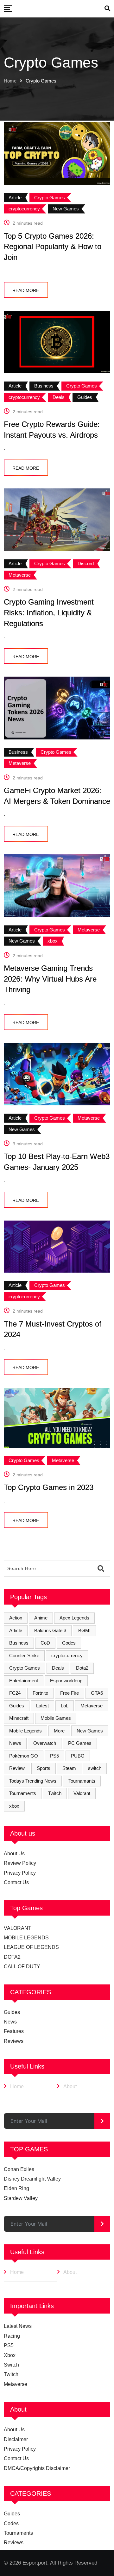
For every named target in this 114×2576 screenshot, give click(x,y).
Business (19, 1643)
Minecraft (19, 1718)
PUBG (78, 1756)
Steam (69, 1768)
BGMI (84, 1630)
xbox (14, 1806)
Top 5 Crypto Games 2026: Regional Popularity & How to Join (53, 247)
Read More (26, 290)
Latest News (18, 2326)
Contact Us (16, 1882)
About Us (14, 1854)
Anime (41, 1618)
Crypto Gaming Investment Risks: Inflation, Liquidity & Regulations (49, 613)
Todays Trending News (33, 1781)
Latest (42, 1706)
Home (10, 81)
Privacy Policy (20, 1873)
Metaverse (92, 1706)
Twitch (55, 1793)
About (70, 2086)
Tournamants (82, 1781)
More (59, 1731)
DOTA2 (12, 1957)
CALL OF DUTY (22, 1967)
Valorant (82, 1793)
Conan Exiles (19, 2169)
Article (16, 1630)
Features (14, 2031)
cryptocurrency (67, 1656)
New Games (90, 1731)
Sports (44, 1768)
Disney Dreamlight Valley (32, 2179)
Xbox (10, 2355)
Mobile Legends (25, 1731)
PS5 (54, 1756)
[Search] (107, 9)
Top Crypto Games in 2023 (49, 1487)
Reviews (14, 2041)
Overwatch (45, 1743)
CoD (45, 1643)
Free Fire (70, 1693)
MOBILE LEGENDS (26, 1938)
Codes (69, 1643)
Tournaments (23, 1793)
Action (16, 1618)
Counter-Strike (24, 1656)
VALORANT (18, 1928)
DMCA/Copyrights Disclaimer (37, 2468)
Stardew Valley (21, 2198)
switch (95, 1768)
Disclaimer (16, 2439)
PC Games (80, 1743)
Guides (17, 1706)
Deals (58, 1668)
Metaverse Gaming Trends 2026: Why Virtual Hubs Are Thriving (50, 979)
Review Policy (20, 1863)
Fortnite (40, 1693)
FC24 (15, 1693)
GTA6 (97, 1693)
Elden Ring (16, 2188)
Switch (11, 2365)
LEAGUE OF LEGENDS (31, 1947)
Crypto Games (25, 1668)
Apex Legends (74, 1618)
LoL (65, 1706)
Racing (12, 2336)
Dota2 (82, 1668)
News (15, 1743)
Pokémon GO (24, 1756)
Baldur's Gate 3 (50, 1630)
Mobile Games (56, 1718)
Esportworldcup (66, 1681)
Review (17, 1768)
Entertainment (24, 1681)
